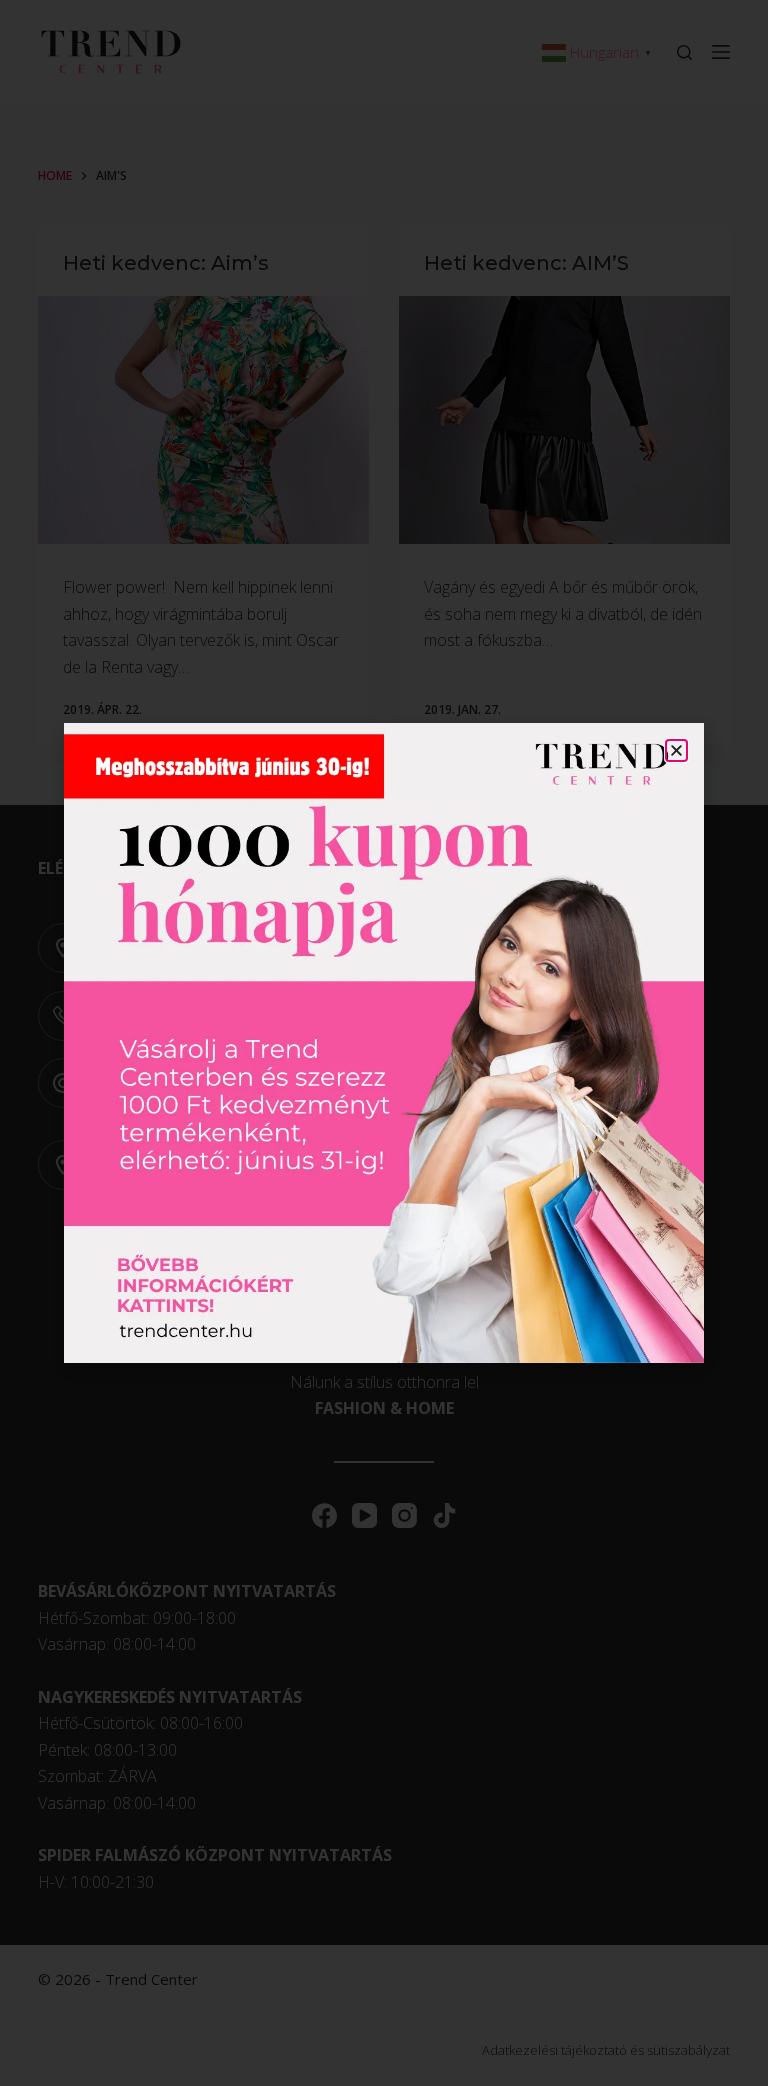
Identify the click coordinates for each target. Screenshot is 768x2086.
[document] (384, 1043)
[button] (676, 750)
